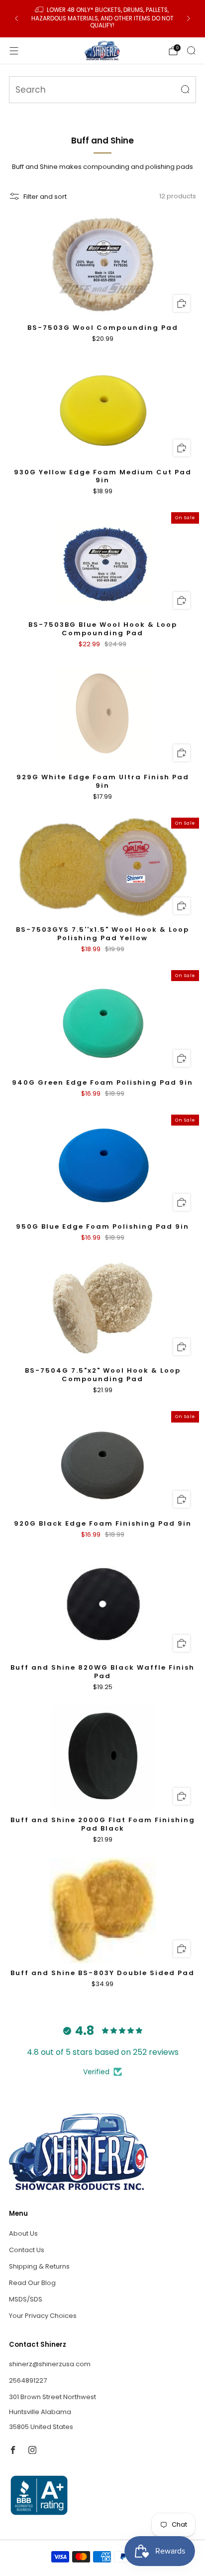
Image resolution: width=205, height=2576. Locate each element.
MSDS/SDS (26, 2299)
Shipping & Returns (39, 2266)
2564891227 (28, 2380)
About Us (23, 2233)
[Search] (191, 50)
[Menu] (14, 51)
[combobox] (102, 90)
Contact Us (27, 2250)
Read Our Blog (32, 2283)
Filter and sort (45, 197)
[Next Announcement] (189, 18)
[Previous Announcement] (16, 18)
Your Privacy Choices (43, 2316)
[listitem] (102, 19)
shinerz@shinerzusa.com (50, 2364)
